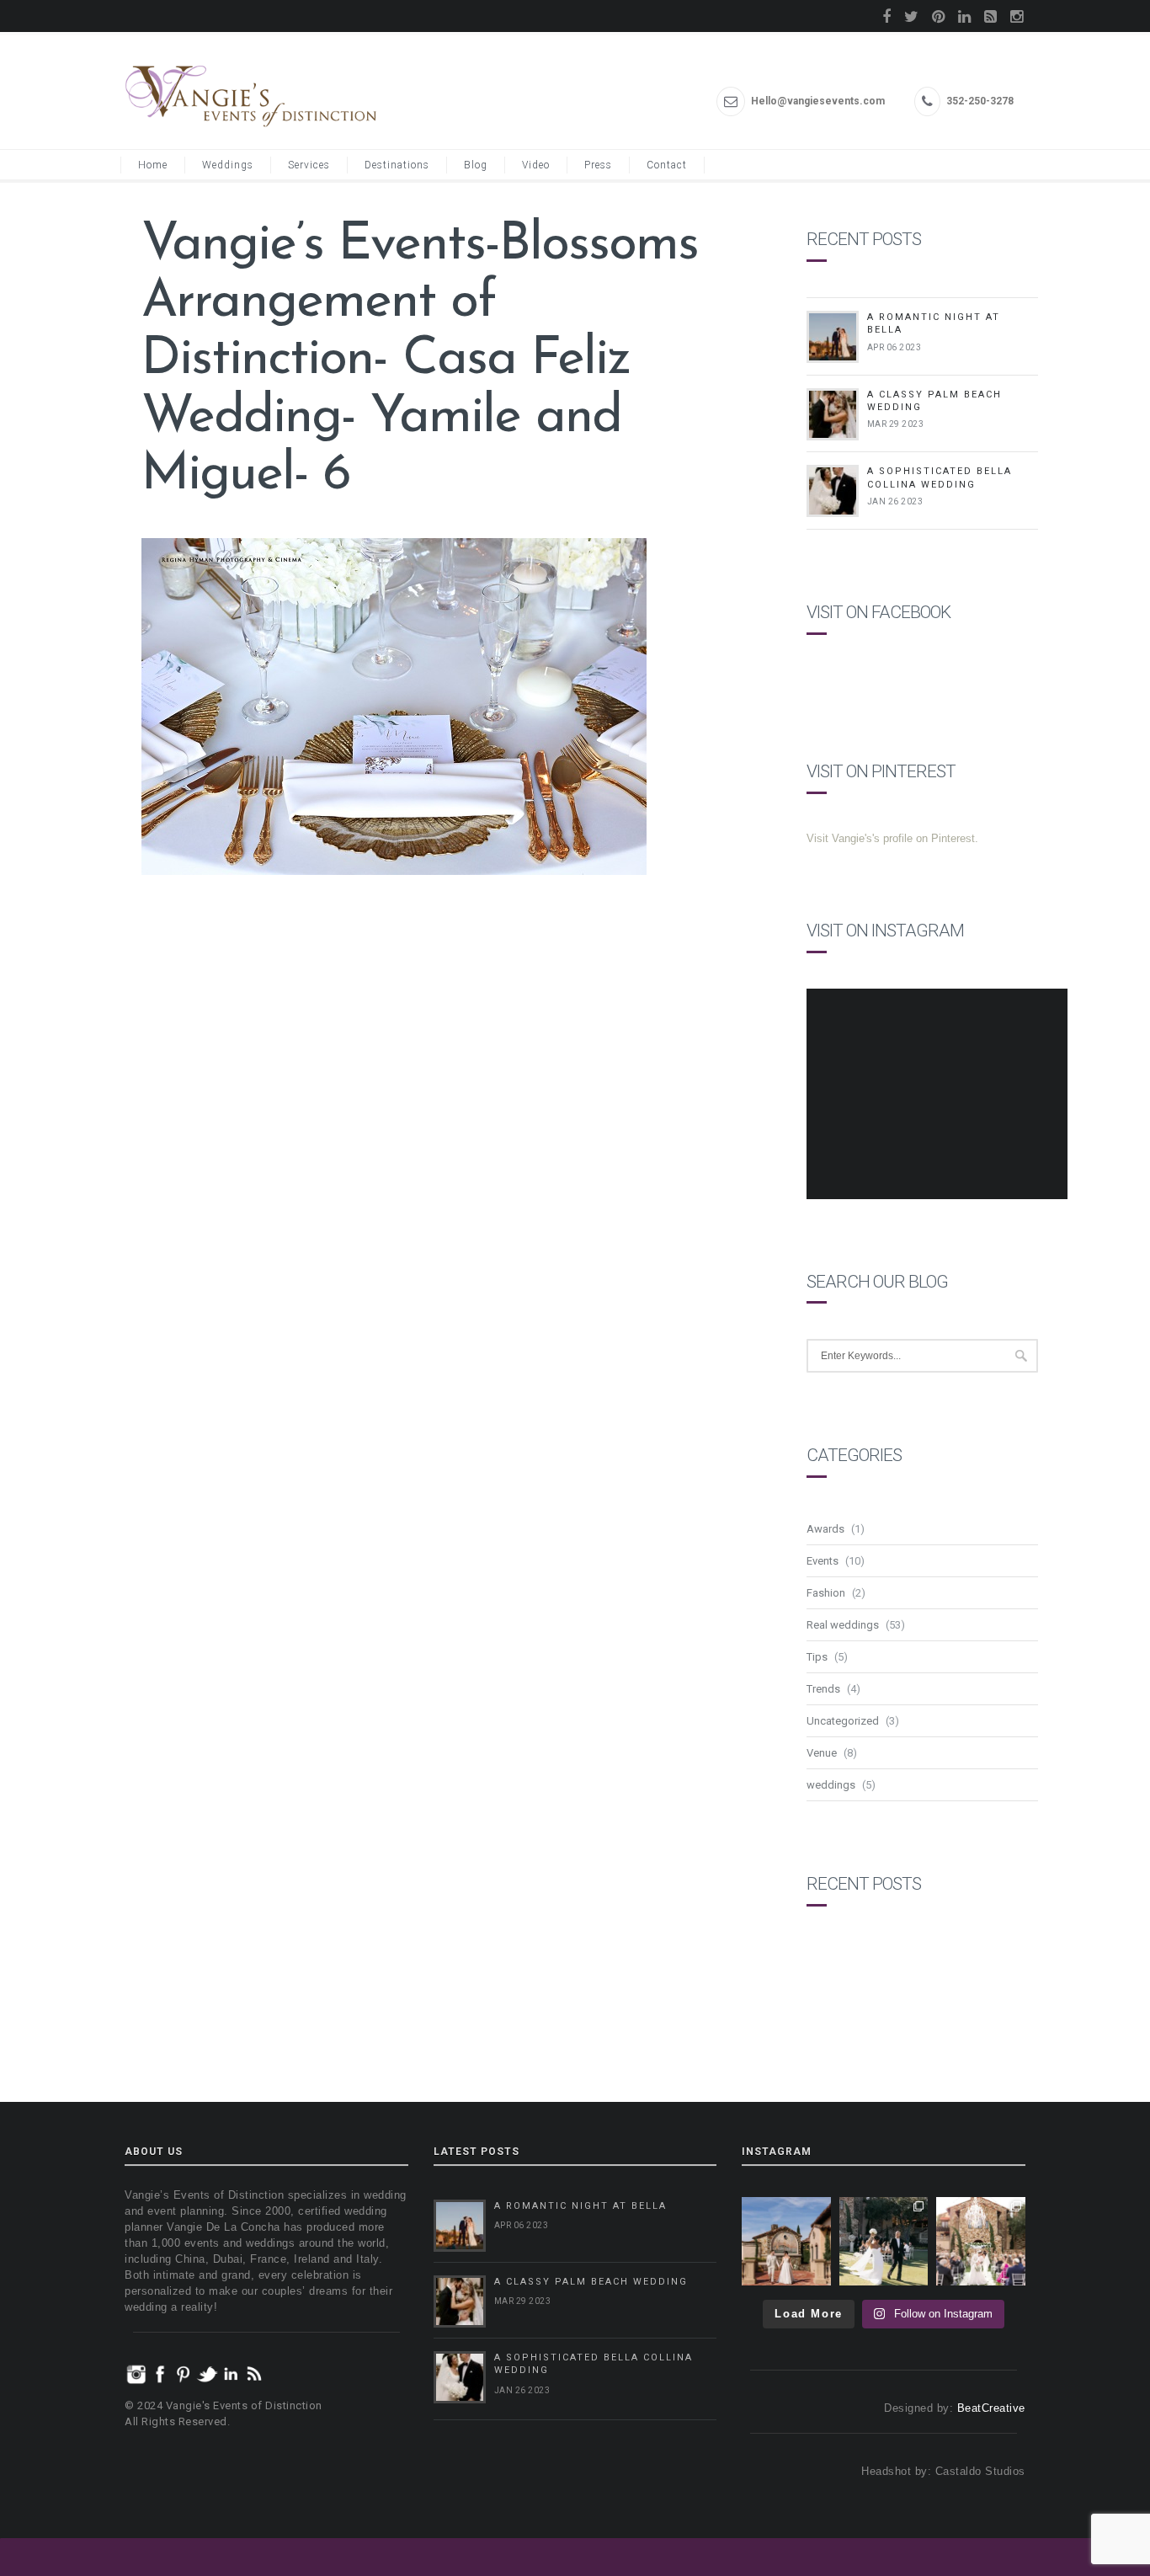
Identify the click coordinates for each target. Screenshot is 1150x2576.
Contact (667, 165)
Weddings (228, 165)
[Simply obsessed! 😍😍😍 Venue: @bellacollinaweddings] (786, 2242)
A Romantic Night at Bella (580, 2206)
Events (823, 1561)
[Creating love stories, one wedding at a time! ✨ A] (981, 2242)
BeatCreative (991, 2408)
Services (309, 165)
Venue (822, 1753)
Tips (817, 1657)
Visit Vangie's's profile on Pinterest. (892, 838)
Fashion (826, 1593)
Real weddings (843, 1625)
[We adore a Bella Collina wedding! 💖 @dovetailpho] (884, 2242)
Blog (476, 165)
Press (598, 165)
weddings (831, 1785)
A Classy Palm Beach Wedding (591, 2282)
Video (536, 165)
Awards (825, 1529)
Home (153, 165)
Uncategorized (843, 1721)
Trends (823, 1689)
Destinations (397, 165)
